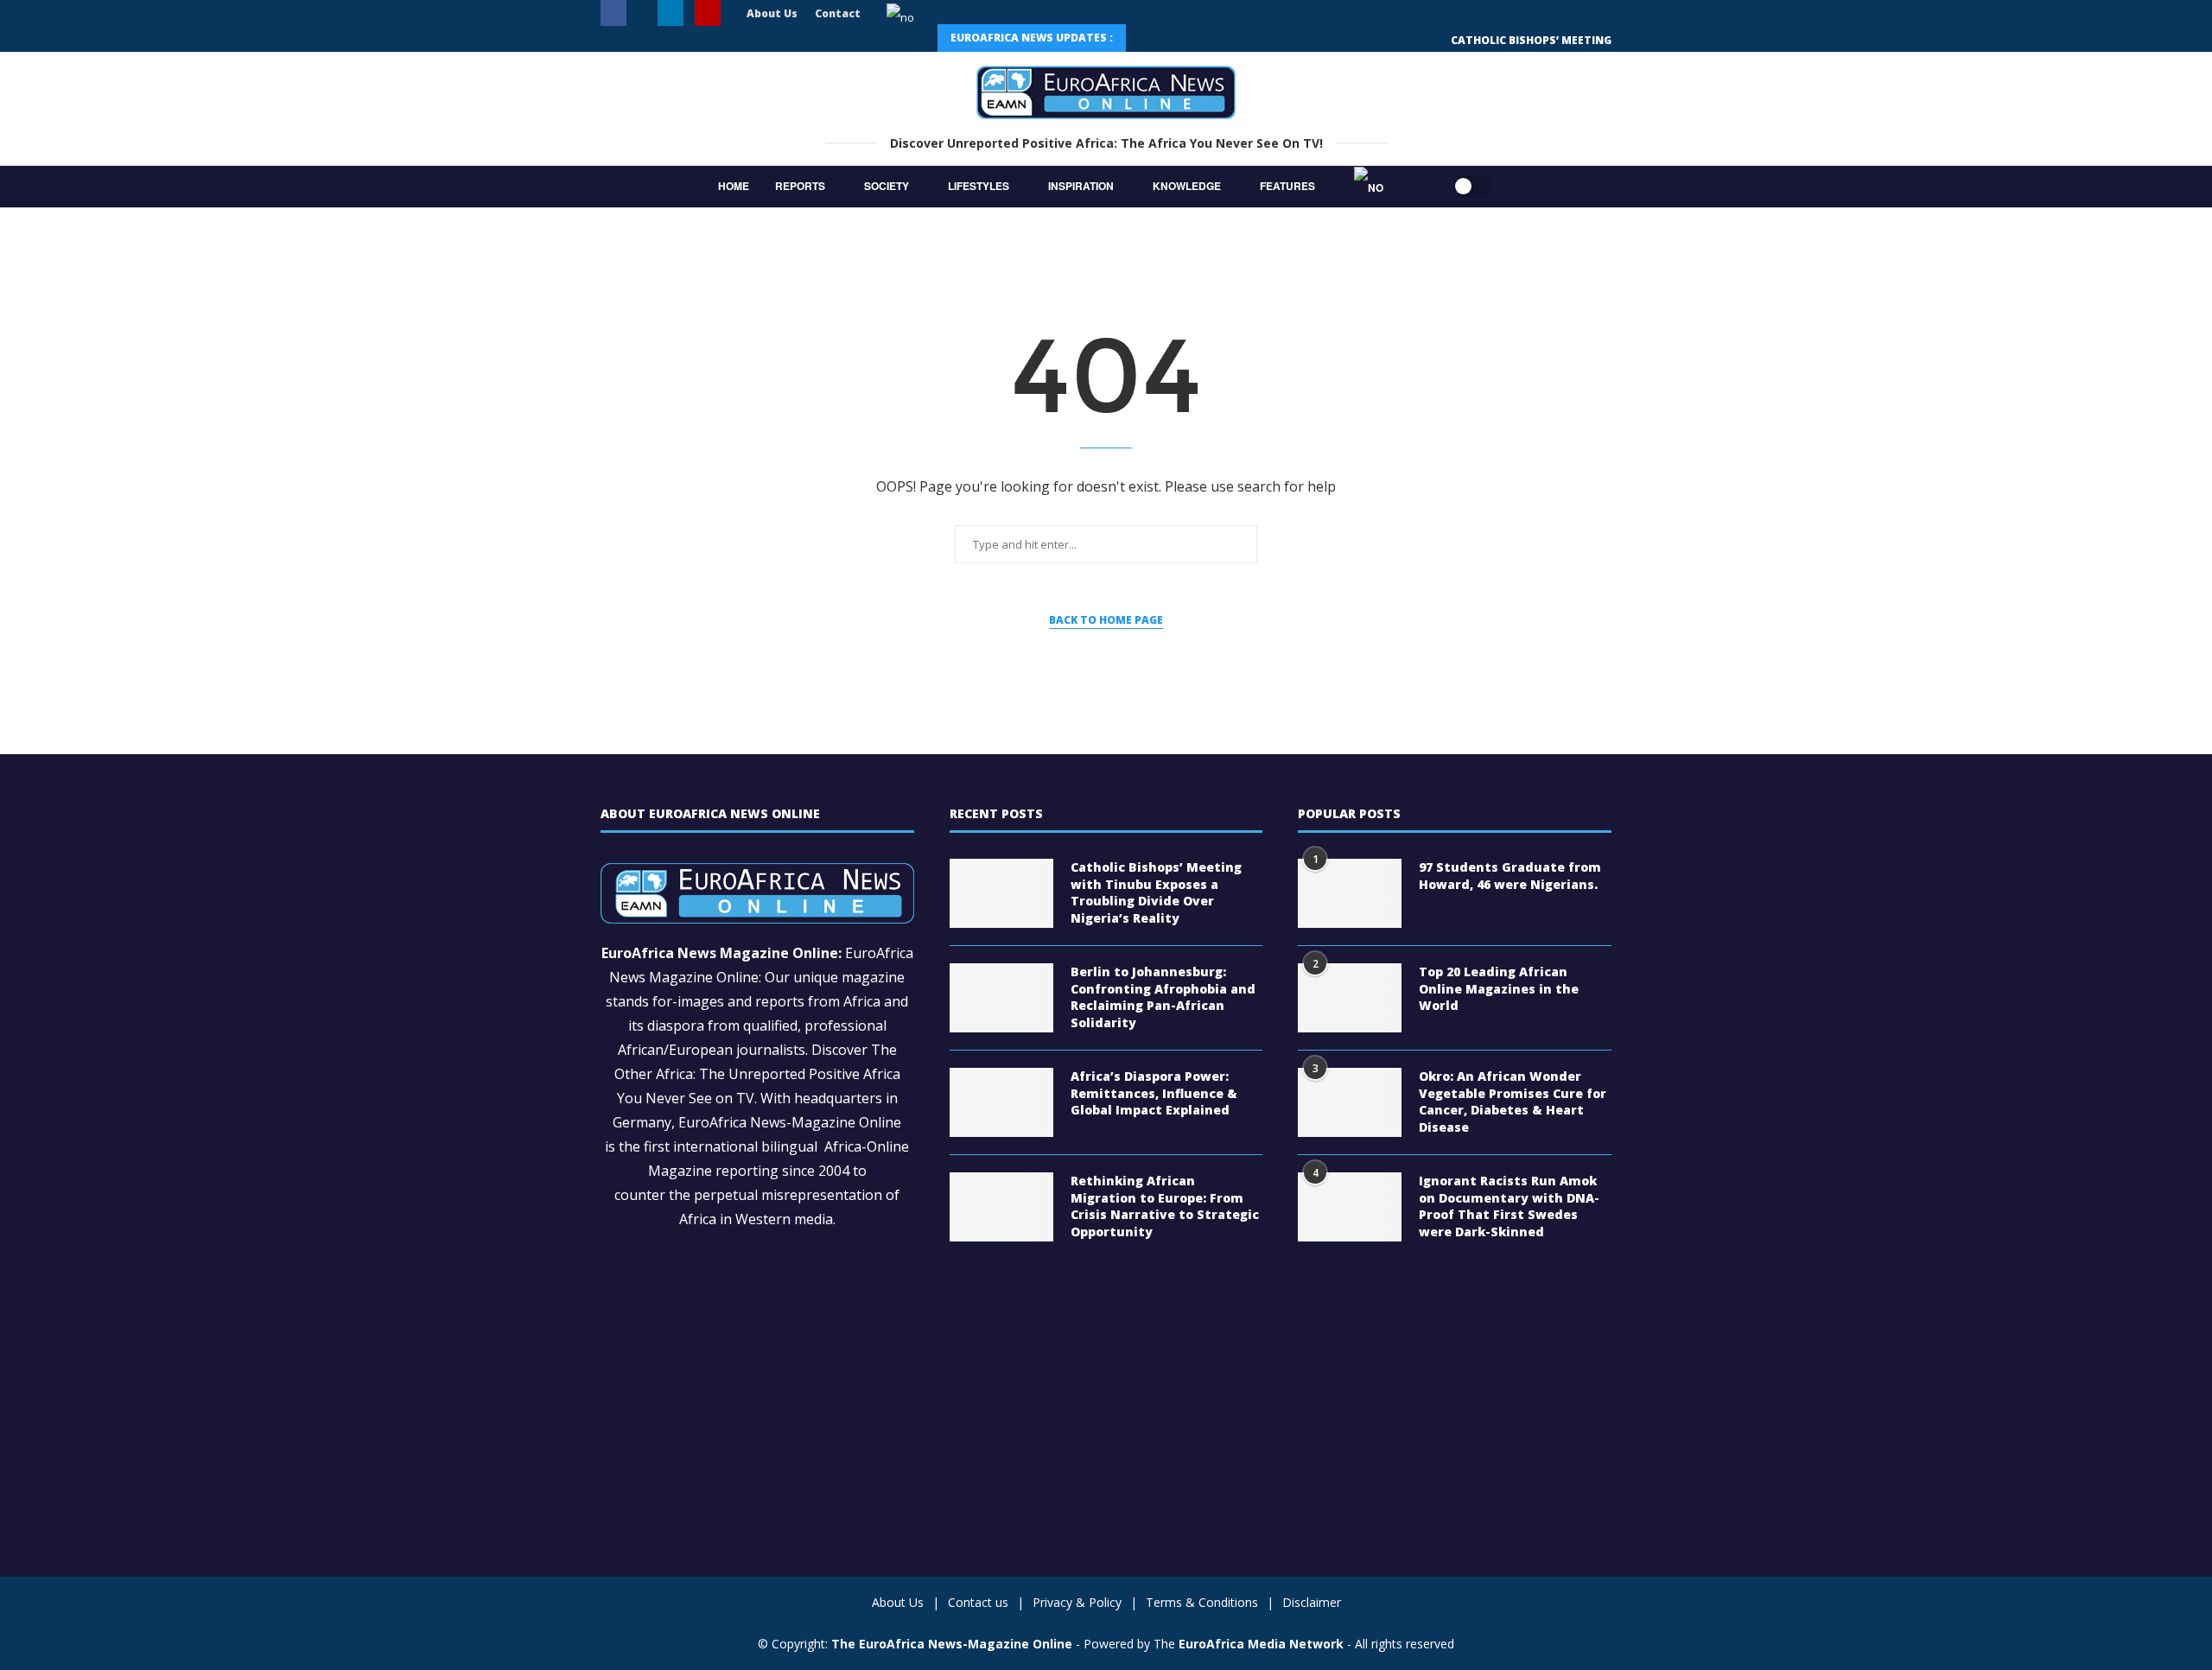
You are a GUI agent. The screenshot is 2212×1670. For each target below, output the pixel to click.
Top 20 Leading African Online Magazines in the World (1499, 988)
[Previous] (1150, 38)
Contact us (978, 1602)
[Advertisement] (757, 1378)
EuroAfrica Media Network (1261, 1644)
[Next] (1189, 38)
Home (734, 186)
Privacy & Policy (1077, 1602)
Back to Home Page (1106, 620)
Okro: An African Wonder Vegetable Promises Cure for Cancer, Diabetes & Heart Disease (1513, 1102)
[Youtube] (708, 14)
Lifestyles (979, 186)
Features (1287, 186)
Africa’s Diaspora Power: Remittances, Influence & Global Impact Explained (1154, 1093)
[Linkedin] (671, 14)
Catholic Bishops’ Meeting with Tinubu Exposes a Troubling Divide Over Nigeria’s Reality (1156, 892)
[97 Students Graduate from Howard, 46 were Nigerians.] (1350, 893)
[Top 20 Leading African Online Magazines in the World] (1350, 998)
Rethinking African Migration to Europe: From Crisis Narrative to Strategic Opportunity (1165, 1206)
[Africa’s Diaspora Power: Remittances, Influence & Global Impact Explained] (1001, 1102)
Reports (800, 186)
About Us (772, 13)
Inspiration (1081, 186)
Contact (838, 13)
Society (887, 186)
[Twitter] (642, 14)
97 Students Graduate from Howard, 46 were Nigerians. (1510, 876)
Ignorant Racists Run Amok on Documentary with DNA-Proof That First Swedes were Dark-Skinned (1509, 1206)
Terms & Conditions (1202, 1602)
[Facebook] (613, 14)
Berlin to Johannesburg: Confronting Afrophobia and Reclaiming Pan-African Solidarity (1163, 997)
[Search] (1418, 187)
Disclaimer (1312, 1602)
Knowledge (1187, 186)
